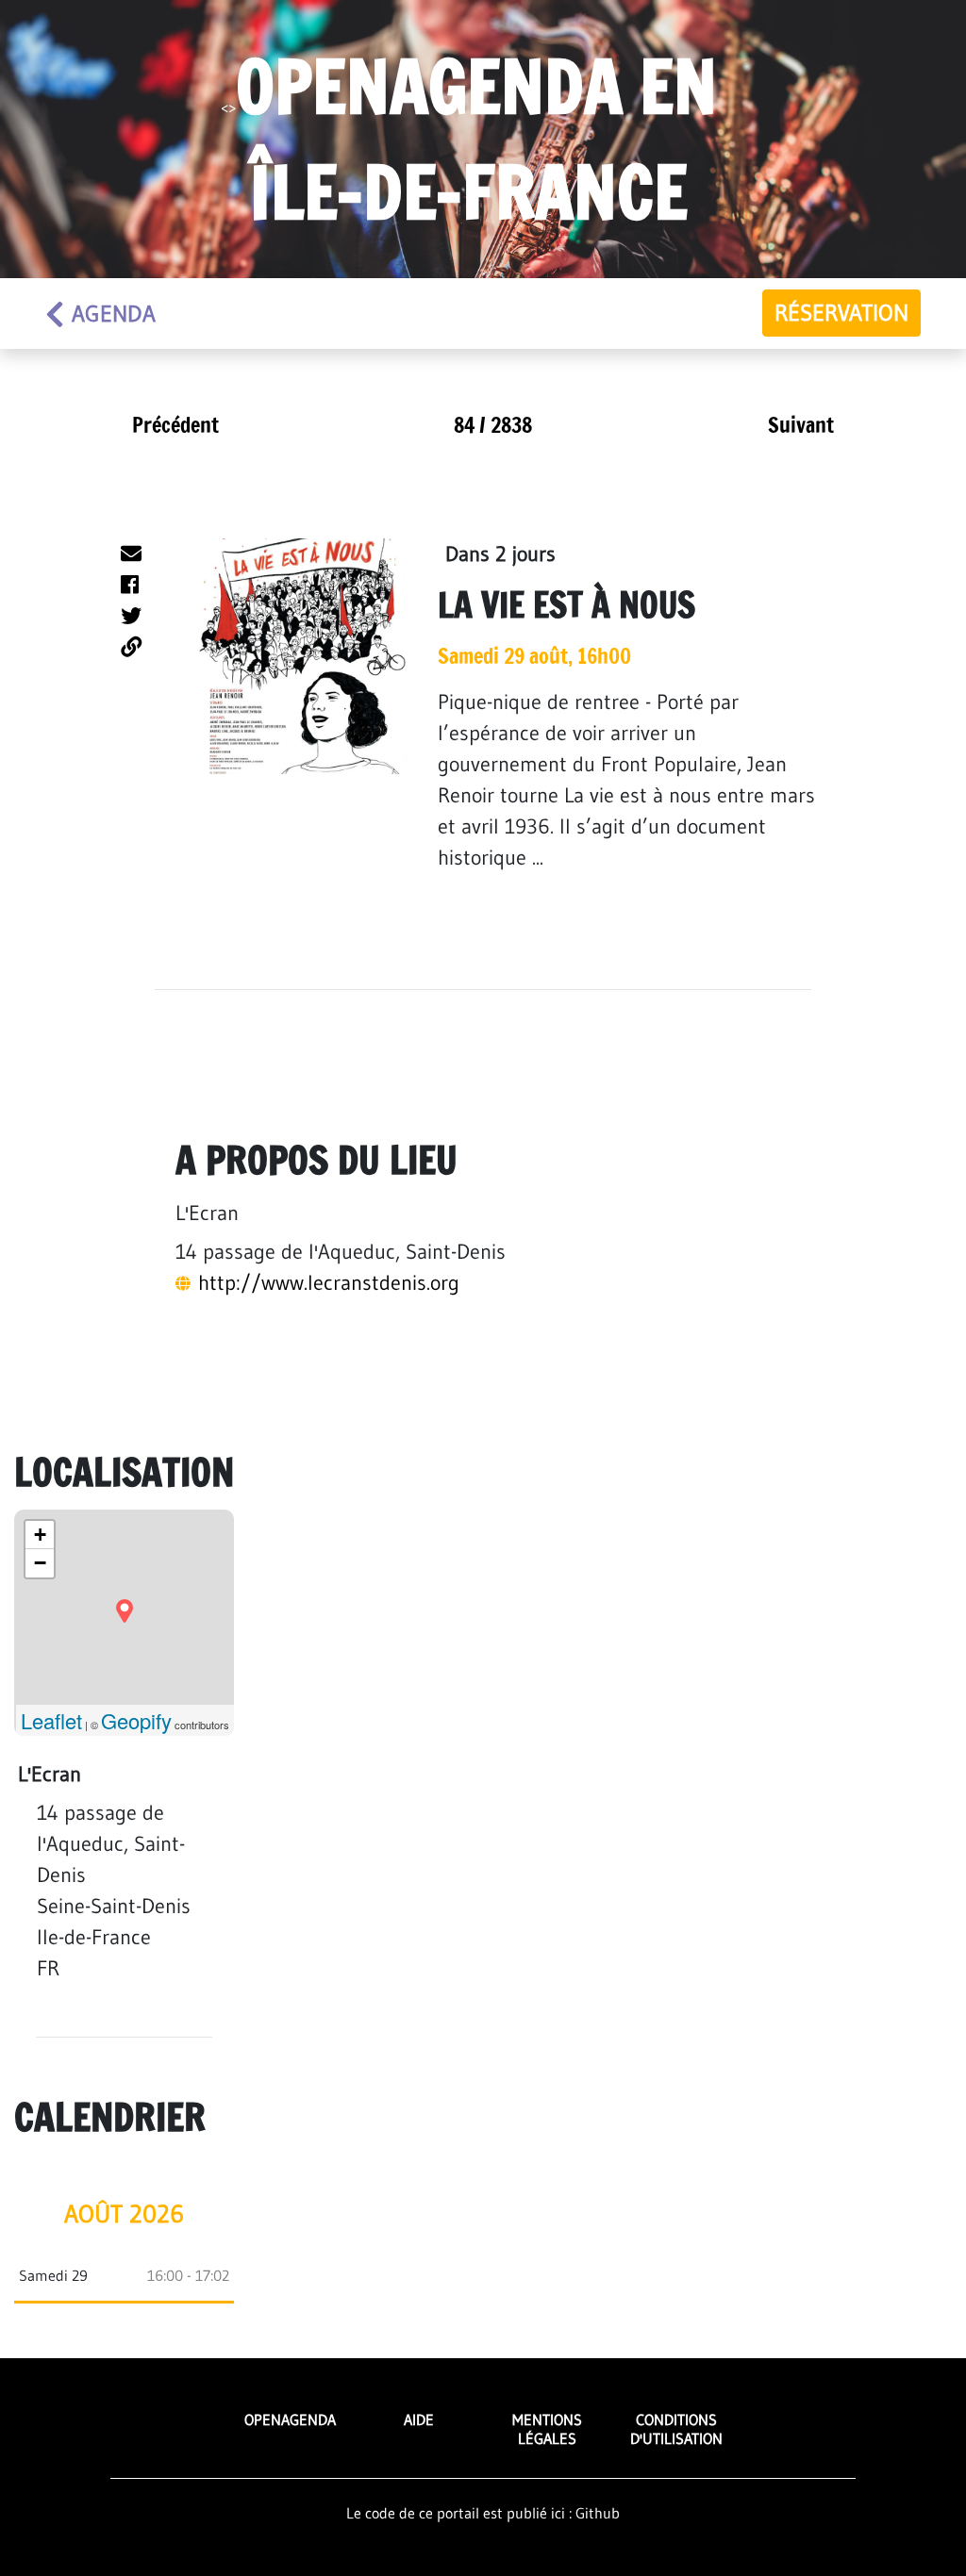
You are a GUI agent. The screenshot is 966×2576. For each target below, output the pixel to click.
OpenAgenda (290, 2419)
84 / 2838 (493, 425)
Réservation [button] (841, 313)
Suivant (801, 425)
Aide (419, 2419)
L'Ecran (207, 1213)
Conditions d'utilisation (676, 2428)
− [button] (40, 1563)
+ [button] (40, 1535)
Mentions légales (547, 2428)
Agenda (114, 314)
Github (598, 2513)
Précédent (175, 425)
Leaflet (51, 1720)
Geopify (136, 1720)
